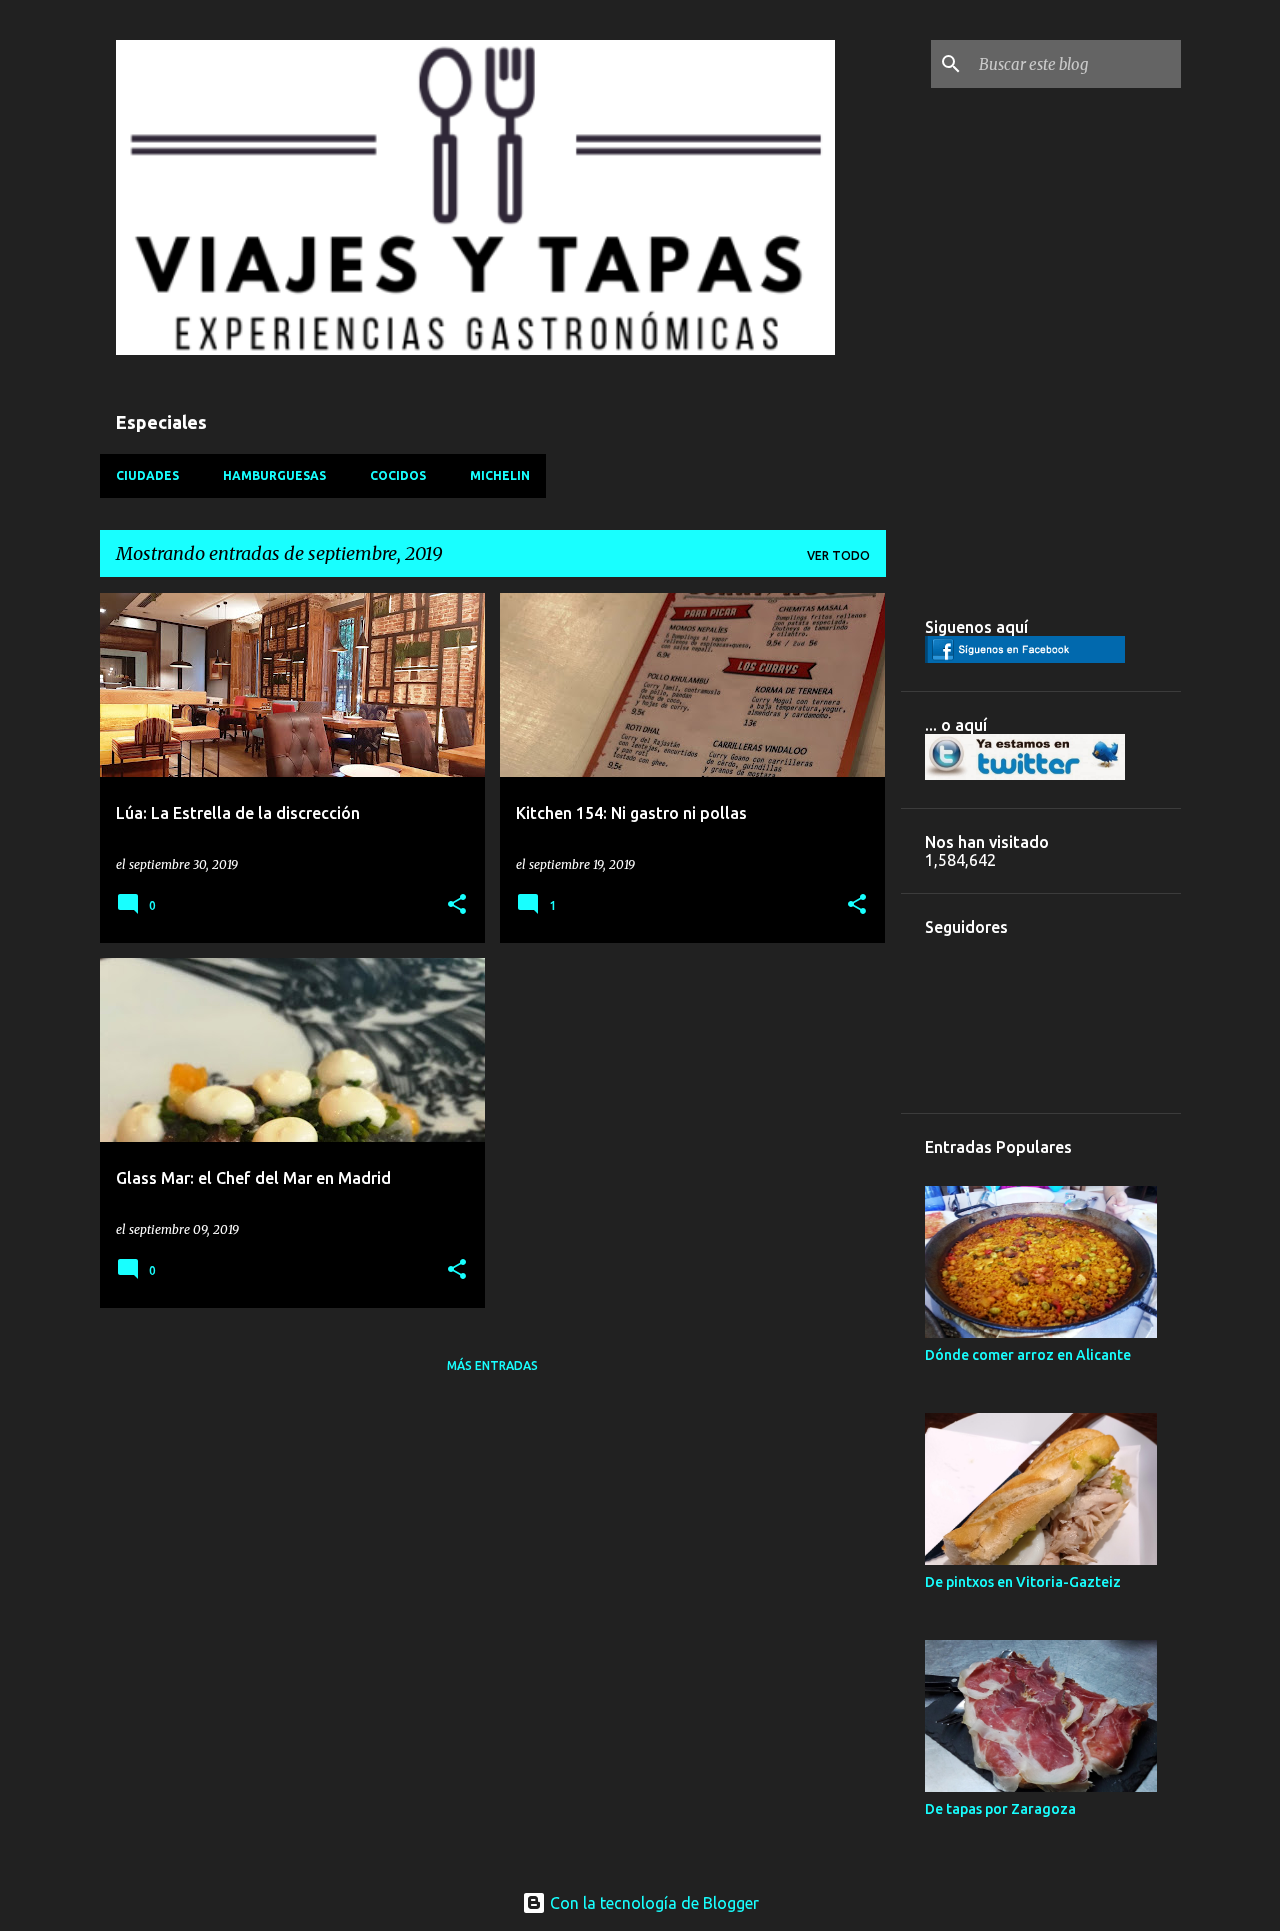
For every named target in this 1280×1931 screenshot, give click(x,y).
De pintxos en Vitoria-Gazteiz (1023, 1582)
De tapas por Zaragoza (1000, 1809)
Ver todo (838, 555)
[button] (457, 905)
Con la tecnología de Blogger (652, 1903)
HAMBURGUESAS (274, 475)
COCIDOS (398, 475)
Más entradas (492, 1365)
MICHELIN (500, 475)
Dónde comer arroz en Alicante (1028, 1355)
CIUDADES (147, 475)
